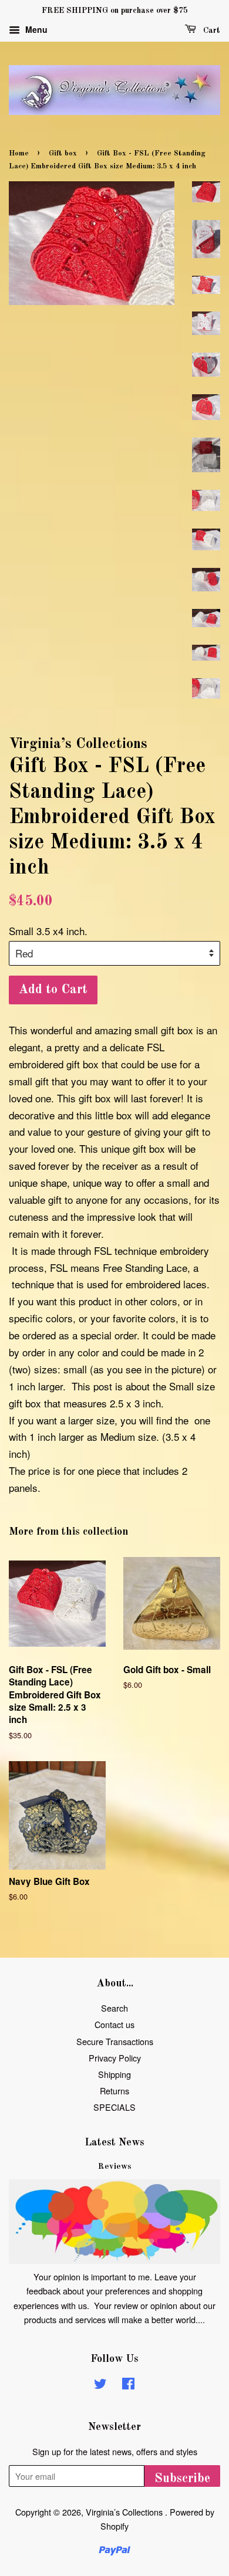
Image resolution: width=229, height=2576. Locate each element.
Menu (35, 29)
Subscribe (182, 2479)
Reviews (115, 2167)
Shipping (114, 2074)
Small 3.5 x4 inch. (48, 931)
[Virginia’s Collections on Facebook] (128, 2385)
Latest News (114, 2142)
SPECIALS (114, 2107)
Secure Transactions (115, 2041)
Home (19, 153)
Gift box (63, 153)
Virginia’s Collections (125, 2512)
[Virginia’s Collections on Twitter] (100, 2385)
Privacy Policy (115, 2058)
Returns (114, 2091)
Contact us (114, 2024)
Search (114, 2008)
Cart (211, 31)
